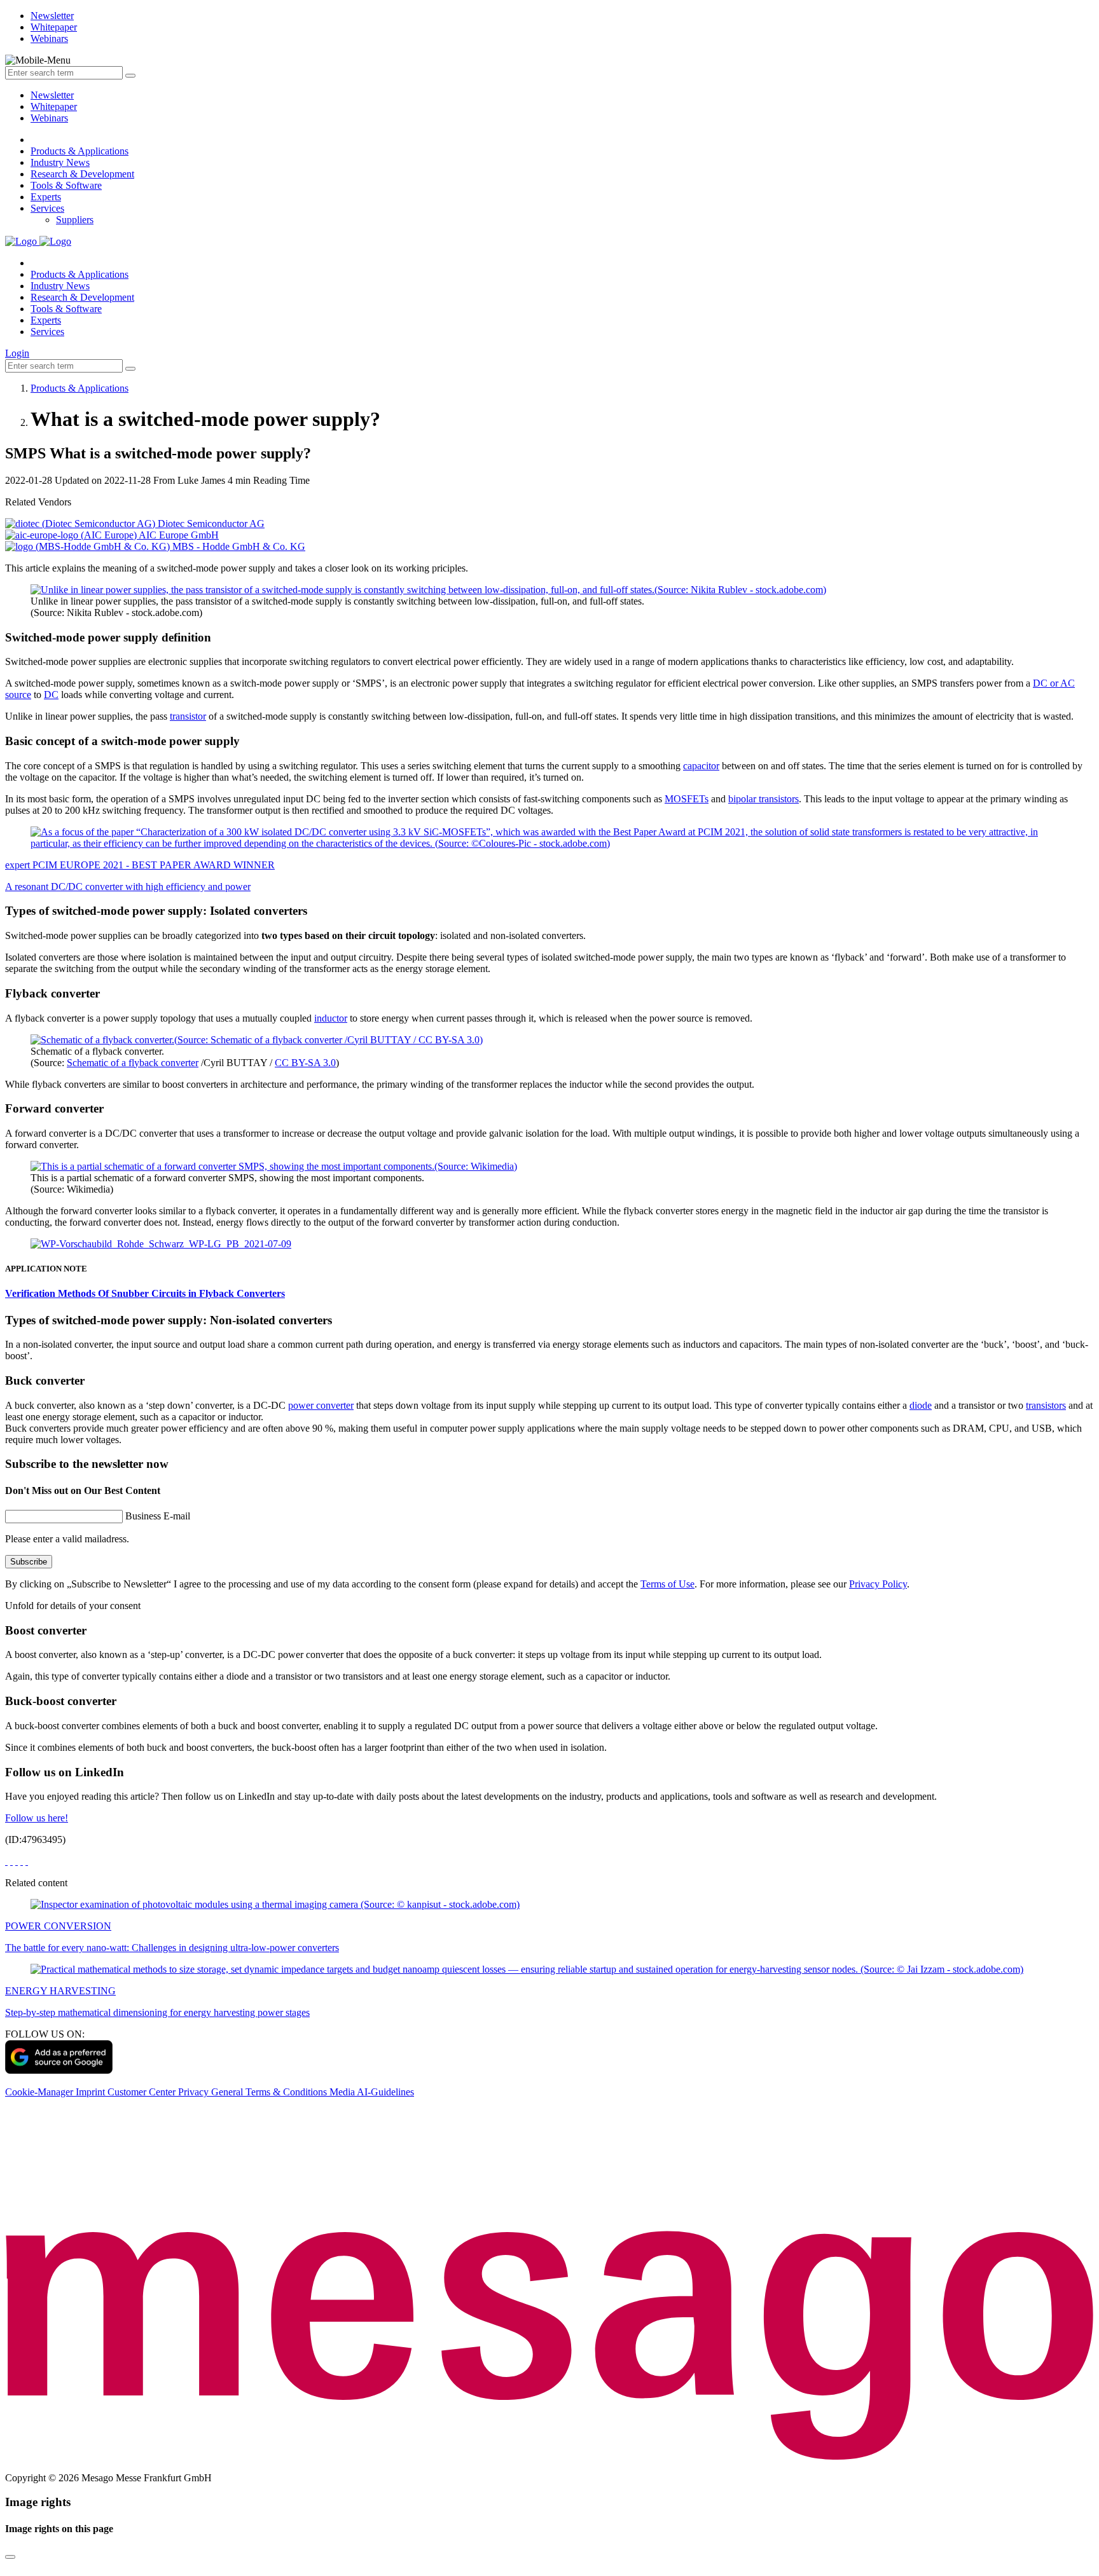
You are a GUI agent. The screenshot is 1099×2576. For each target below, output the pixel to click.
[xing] (17, 1861)
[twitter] (11, 1861)
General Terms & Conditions (270, 2092)
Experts (46, 197)
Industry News (60, 162)
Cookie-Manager (40, 2092)
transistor (188, 716)
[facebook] (6, 1861)
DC (51, 695)
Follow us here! (37, 1818)
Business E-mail (158, 1516)
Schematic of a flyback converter (133, 1063)
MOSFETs (687, 799)
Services (47, 208)
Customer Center (143, 2092)
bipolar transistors (764, 799)
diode (921, 1405)
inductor (331, 1018)
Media (343, 2092)
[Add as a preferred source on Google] (59, 2070)
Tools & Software (66, 185)
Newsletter (52, 95)
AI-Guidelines (385, 2092)
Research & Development (82, 174)
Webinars (49, 118)
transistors (1046, 1405)
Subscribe (29, 1562)
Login (17, 353)
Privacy (195, 2092)
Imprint (92, 2092)
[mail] (27, 1861)
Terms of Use (667, 1584)
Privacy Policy (878, 1584)
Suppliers (75, 220)
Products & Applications (79, 151)
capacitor (701, 766)
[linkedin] (22, 1861)
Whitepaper (54, 106)
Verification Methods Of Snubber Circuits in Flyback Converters (145, 1293)
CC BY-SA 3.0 (305, 1063)
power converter (321, 1405)
